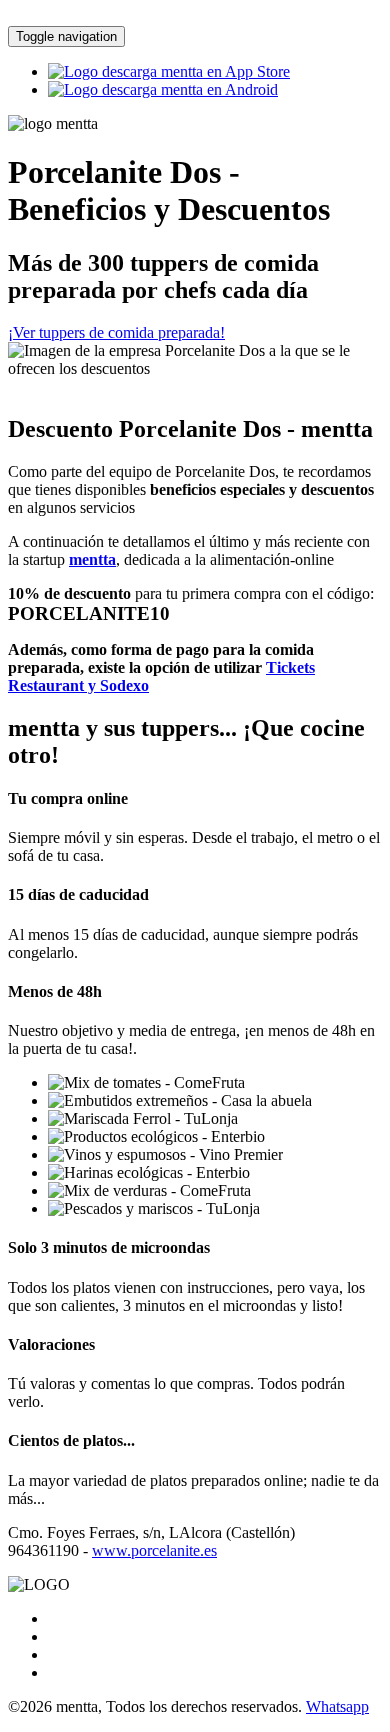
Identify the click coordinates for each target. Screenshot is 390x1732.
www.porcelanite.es (154, 1550)
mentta (92, 559)
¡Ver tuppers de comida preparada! (116, 332)
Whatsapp (337, 1706)
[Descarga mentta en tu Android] (163, 89)
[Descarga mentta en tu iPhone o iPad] (169, 71)
